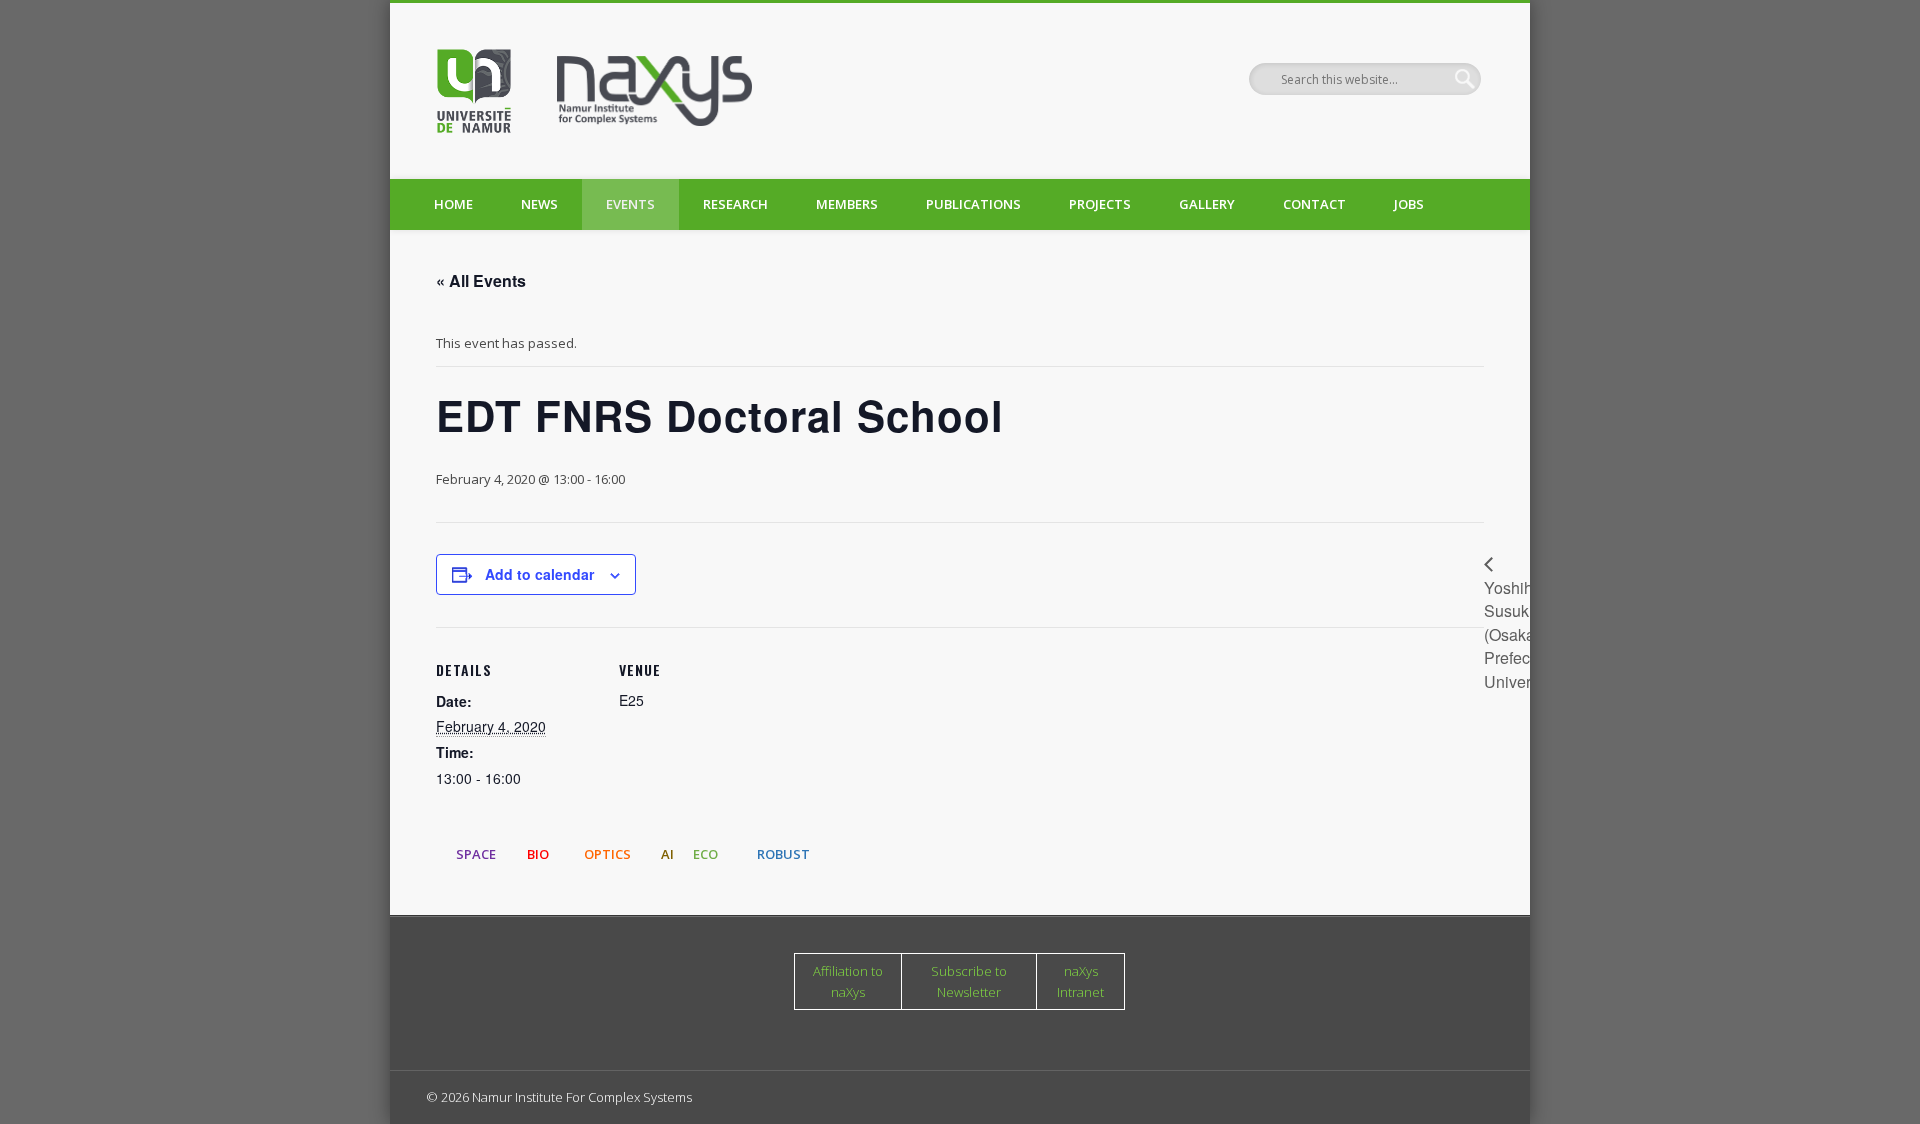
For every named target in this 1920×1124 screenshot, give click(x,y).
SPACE (476, 854)
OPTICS (607, 854)
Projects (1100, 204)
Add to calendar (539, 574)
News (539, 204)
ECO (705, 854)
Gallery (1207, 204)
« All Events (481, 280)
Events (630, 204)
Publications (973, 204)
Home (453, 204)
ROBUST (783, 854)
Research (735, 204)
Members (847, 204)
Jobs (1409, 204)
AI (667, 854)
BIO (538, 854)
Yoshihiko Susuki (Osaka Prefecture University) (1522, 634)
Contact (1314, 204)
